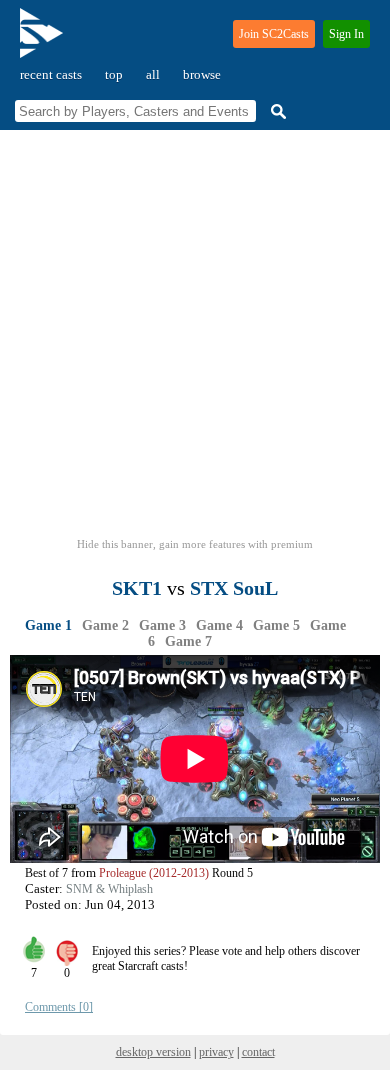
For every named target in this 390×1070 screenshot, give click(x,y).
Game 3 (162, 625)
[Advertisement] (195, 340)
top (114, 74)
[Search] (276, 111)
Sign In (346, 34)
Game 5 (276, 625)
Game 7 (188, 641)
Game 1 (48, 625)
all (153, 74)
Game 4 (219, 625)
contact (258, 1052)
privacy (216, 1052)
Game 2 (105, 625)
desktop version (153, 1052)
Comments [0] (59, 1007)
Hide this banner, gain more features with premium (195, 544)
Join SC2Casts (274, 34)
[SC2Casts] (44, 41)
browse (202, 74)
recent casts (51, 74)
